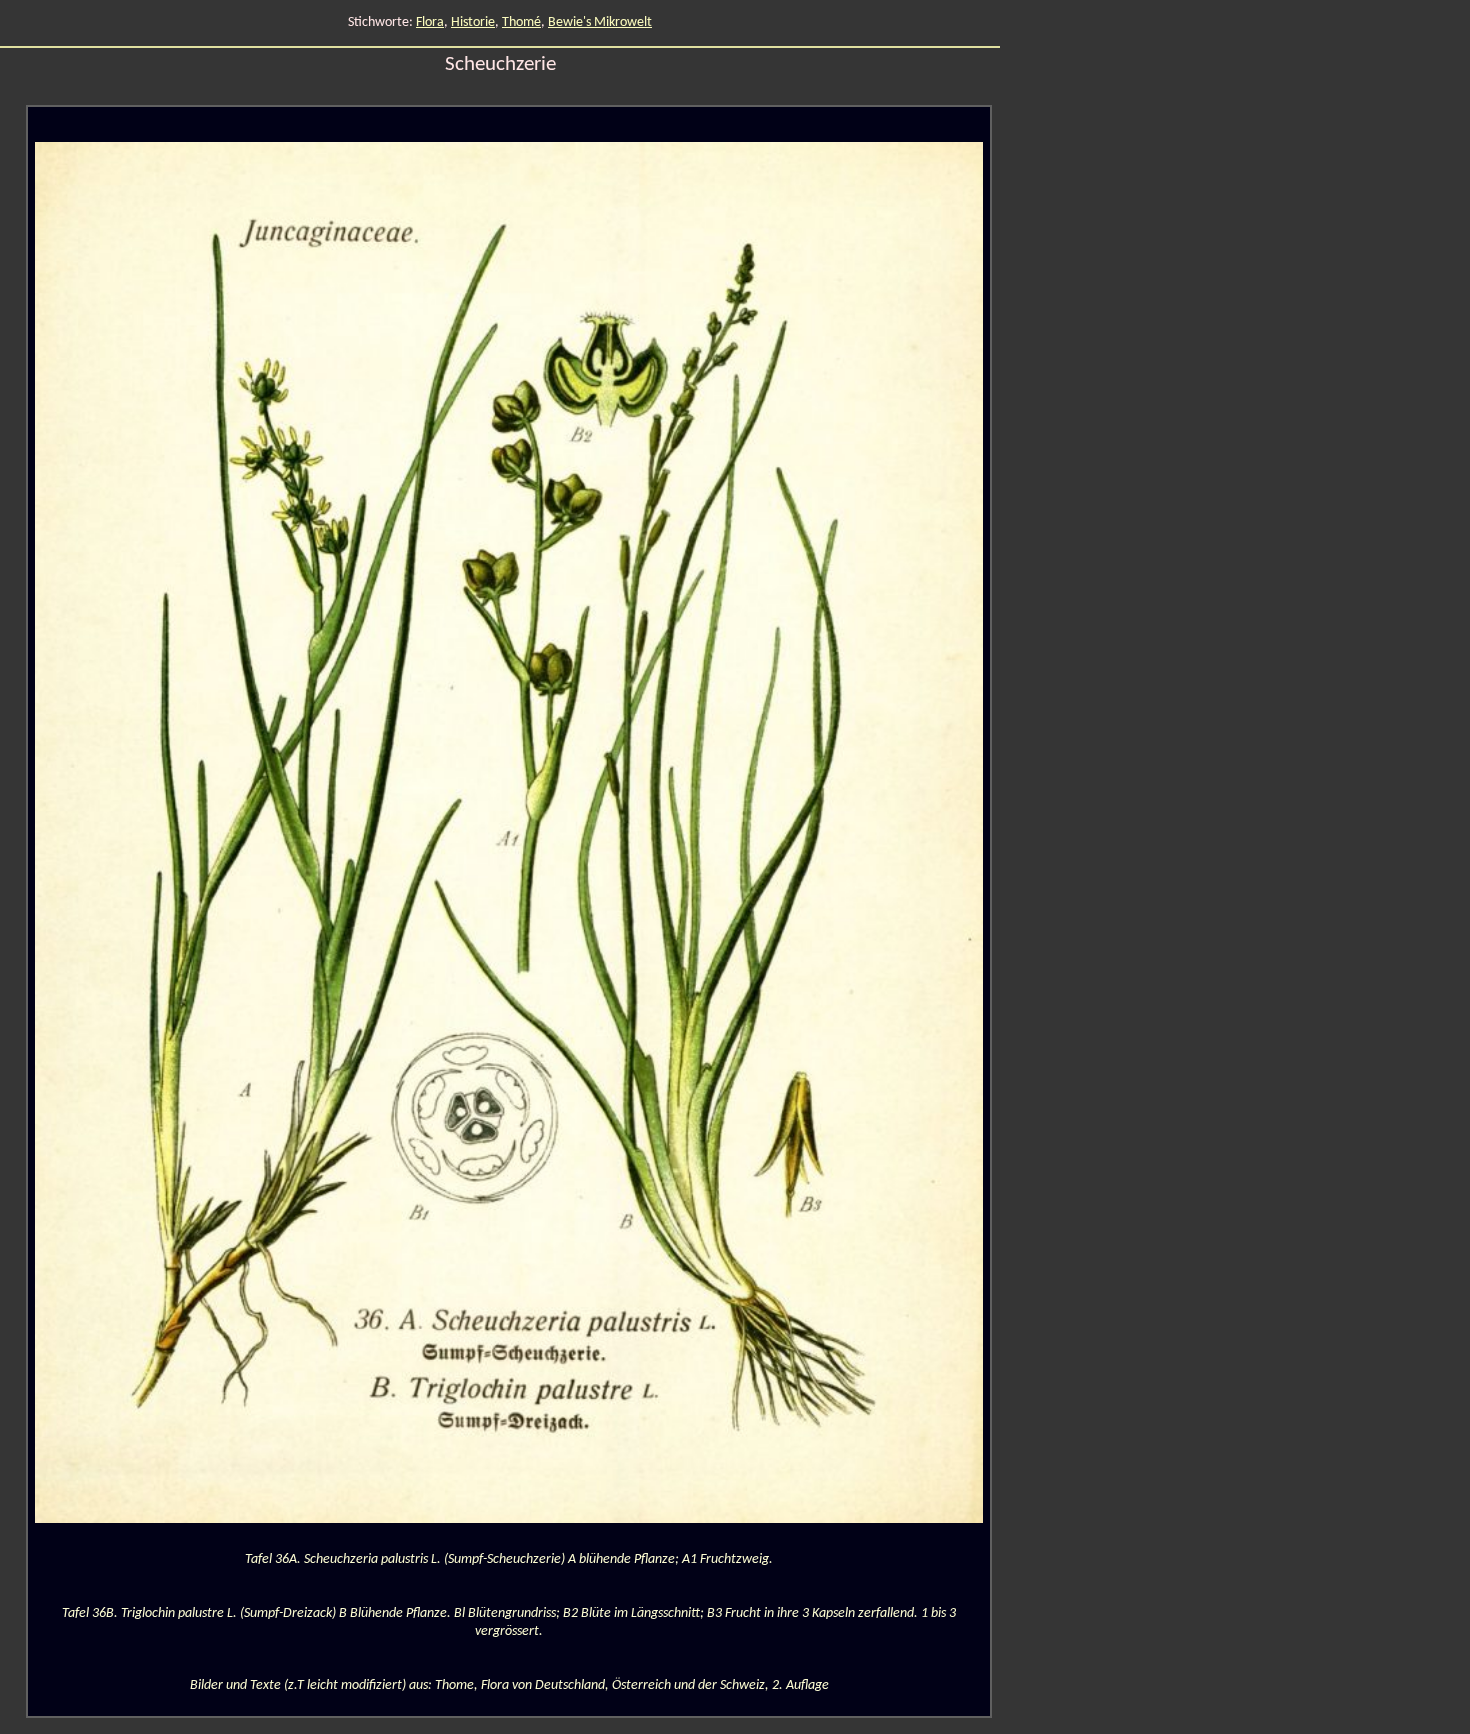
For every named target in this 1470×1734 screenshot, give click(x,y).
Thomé (521, 22)
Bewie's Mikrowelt (600, 22)
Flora (430, 22)
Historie (473, 22)
